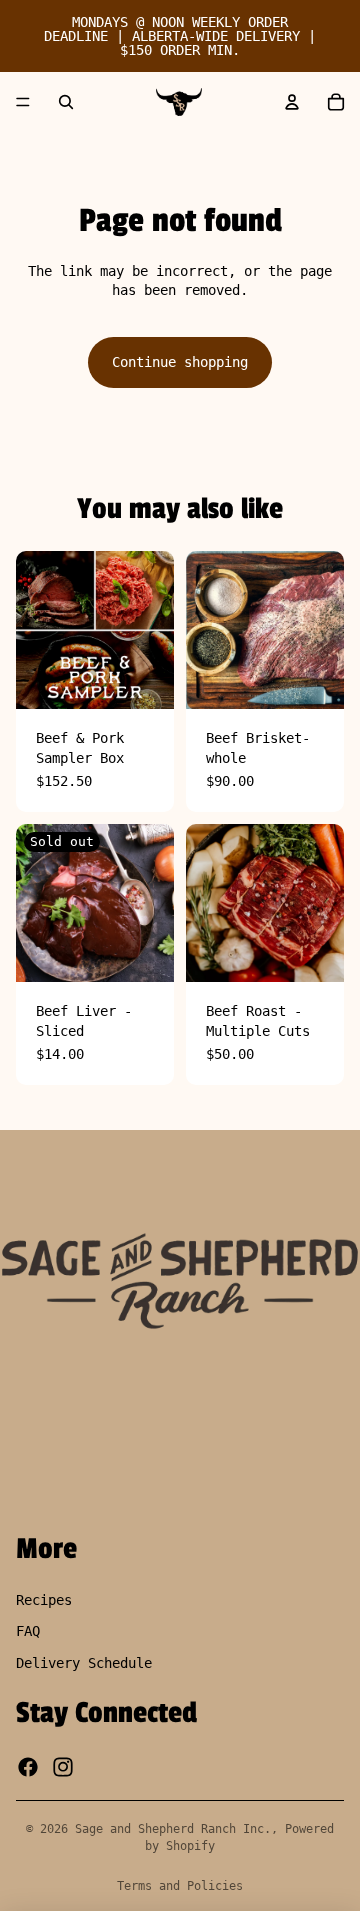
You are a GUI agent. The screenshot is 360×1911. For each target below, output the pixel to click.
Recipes (44, 1599)
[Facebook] (28, 1766)
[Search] (66, 102)
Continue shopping (180, 362)
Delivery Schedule (84, 1663)
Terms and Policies (180, 1886)
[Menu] (23, 102)
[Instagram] (63, 1766)
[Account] (292, 102)
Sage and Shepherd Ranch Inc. (173, 1829)
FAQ (28, 1631)
